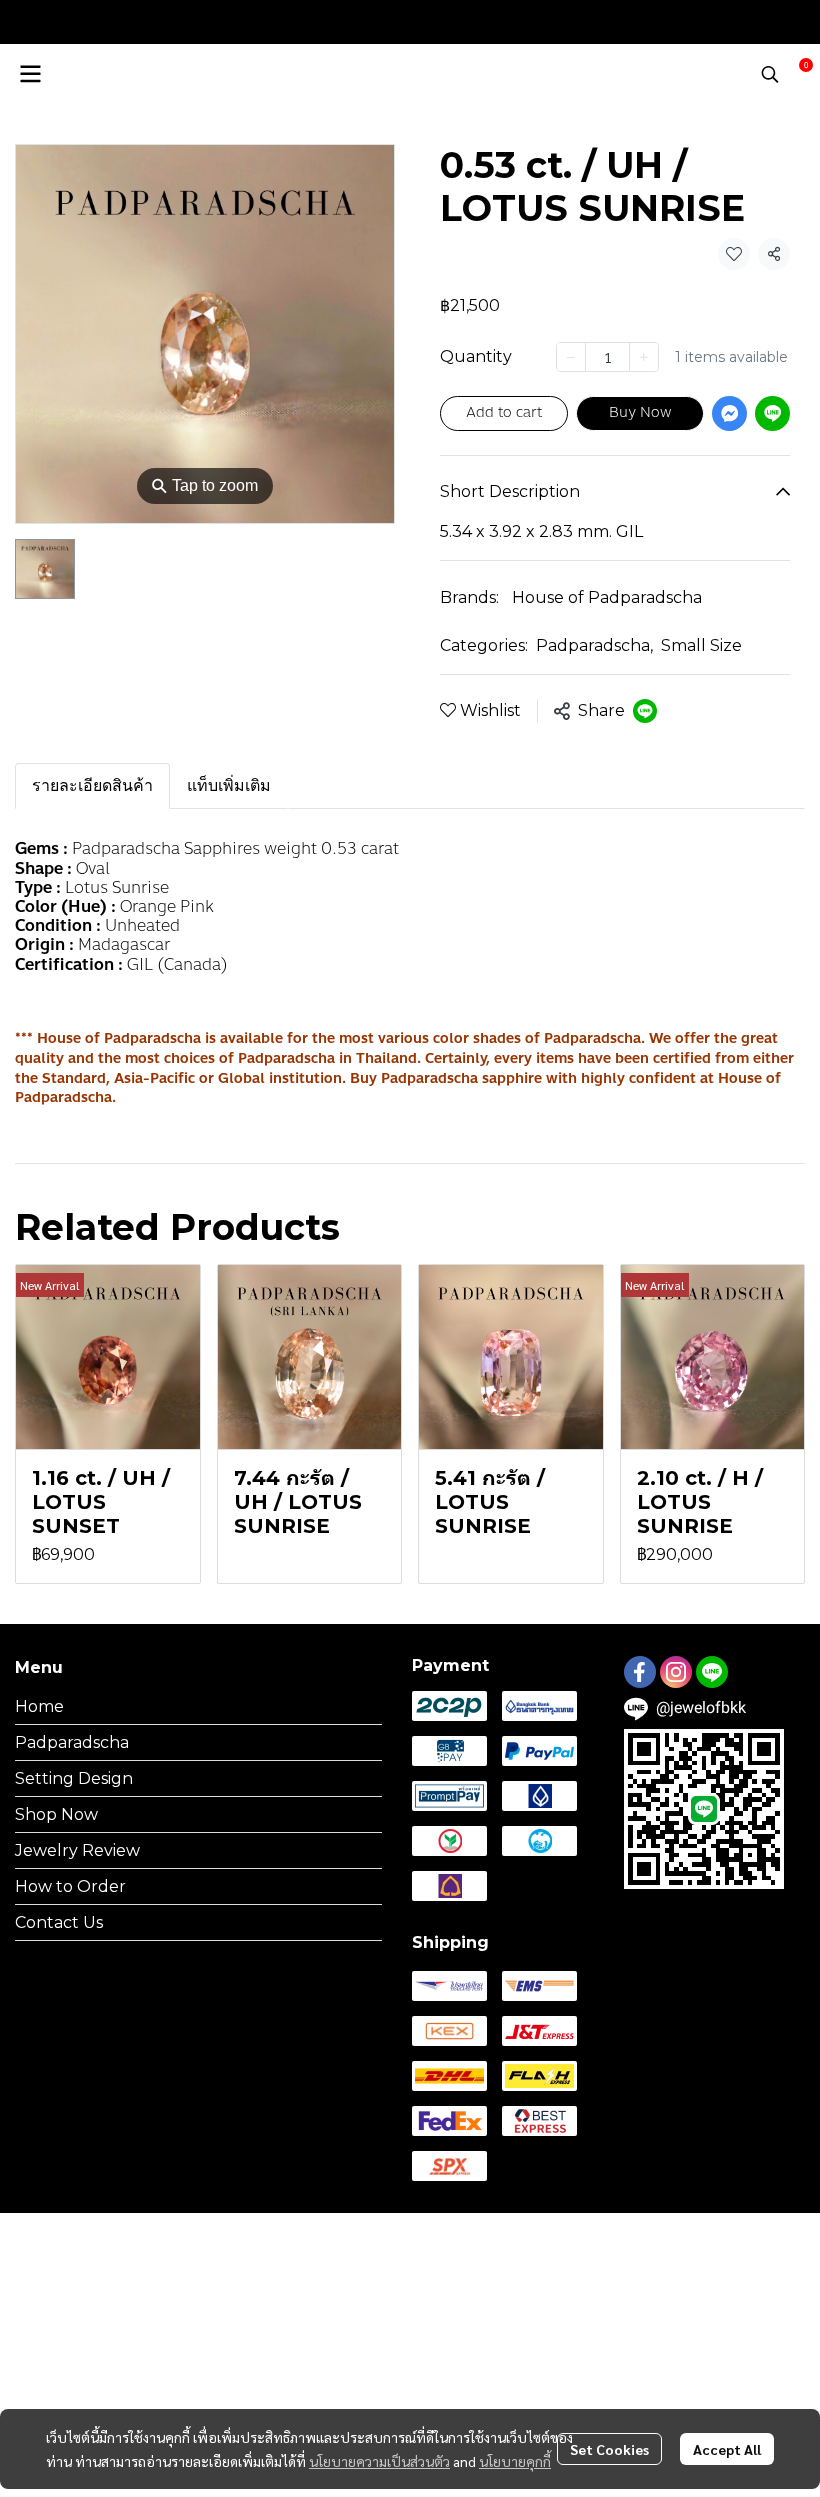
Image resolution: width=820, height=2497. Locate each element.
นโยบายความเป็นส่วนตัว (379, 2461)
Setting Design (74, 1778)
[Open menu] (30, 74)
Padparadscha (594, 645)
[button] (770, 74)
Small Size (701, 645)
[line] (712, 1672)
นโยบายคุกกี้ (515, 2461)
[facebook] (640, 1672)
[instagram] (676, 1672)
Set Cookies (609, 2449)
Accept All (727, 2449)
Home (39, 1706)
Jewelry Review (77, 1850)
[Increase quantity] (644, 357)
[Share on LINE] (645, 711)
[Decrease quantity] (571, 357)
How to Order (70, 1886)
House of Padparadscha (607, 597)
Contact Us (59, 1922)
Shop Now (56, 1814)
